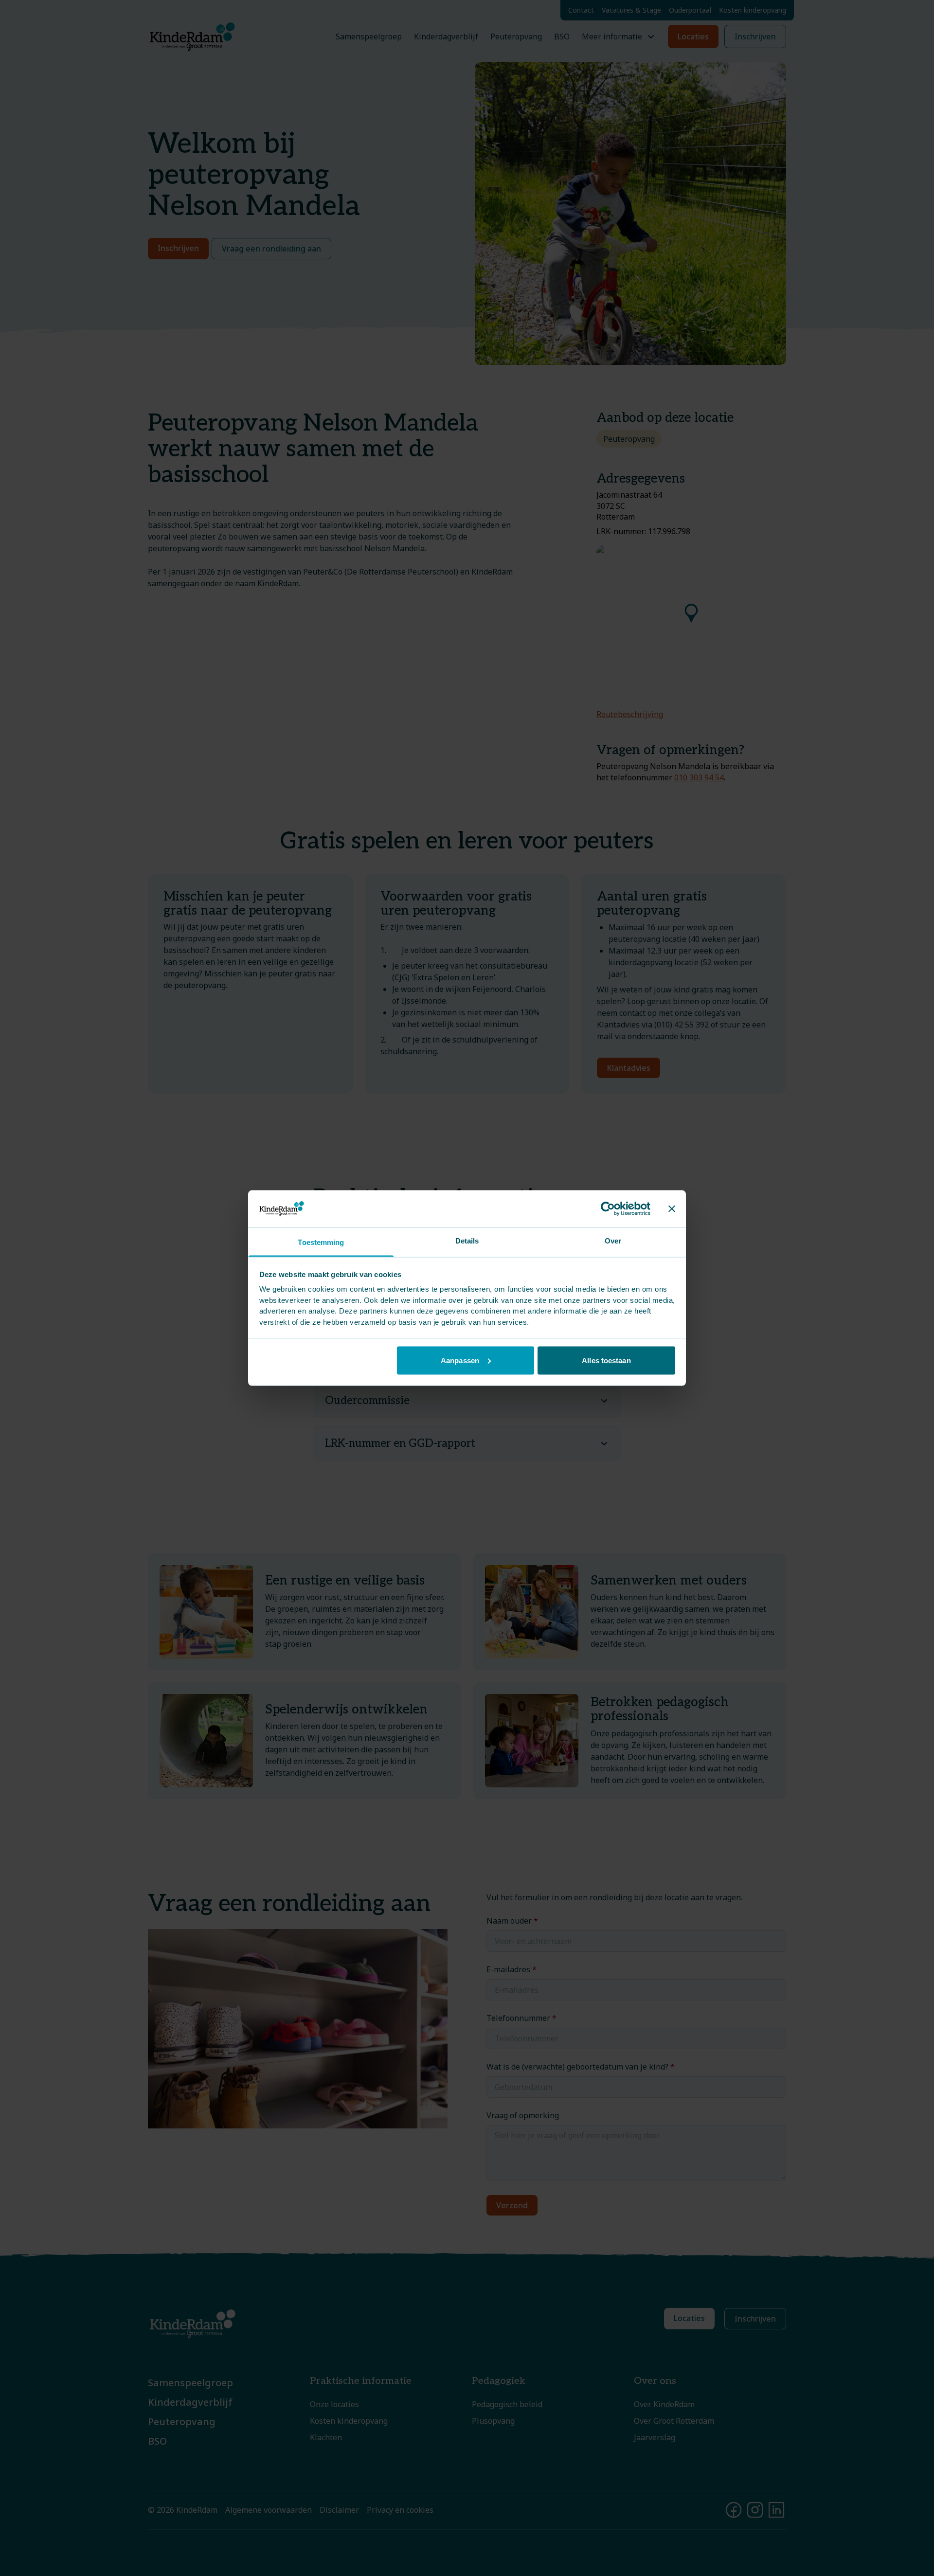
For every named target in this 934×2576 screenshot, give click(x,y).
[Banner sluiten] (672, 1208)
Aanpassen (460, 1360)
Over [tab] (613, 1241)
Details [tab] (467, 1241)
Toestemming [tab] (321, 1242)
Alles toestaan (606, 1360)
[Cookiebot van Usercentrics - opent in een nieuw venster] (608, 1208)
